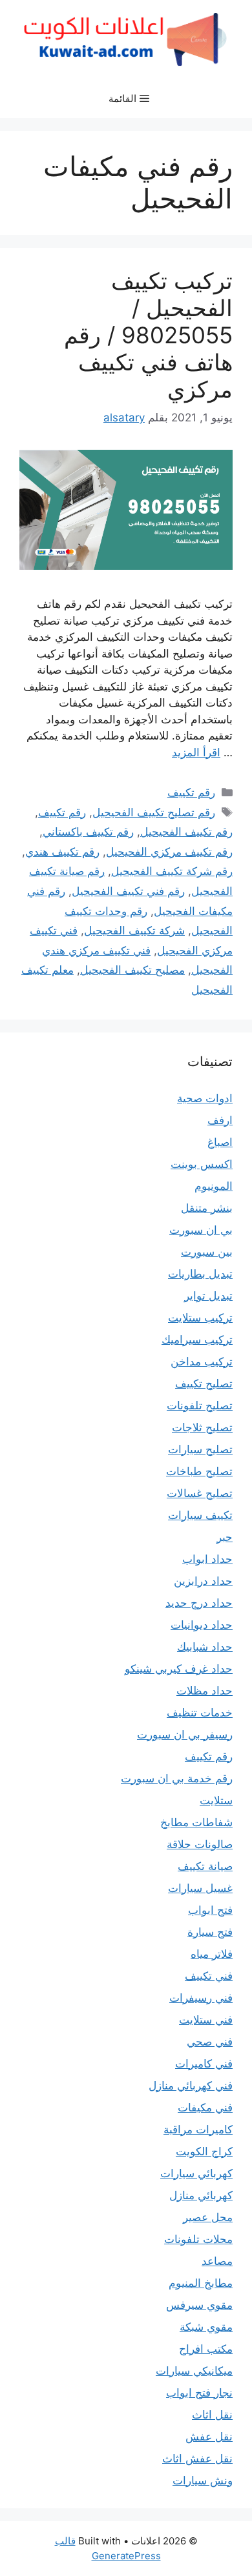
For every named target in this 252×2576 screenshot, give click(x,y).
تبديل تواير (208, 1296)
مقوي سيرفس (199, 2305)
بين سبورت (207, 1252)
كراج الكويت (204, 2151)
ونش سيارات (203, 2480)
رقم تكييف (191, 792)
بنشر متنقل (207, 1208)
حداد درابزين (203, 1581)
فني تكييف (209, 1976)
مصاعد (217, 2261)
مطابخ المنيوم (201, 2283)
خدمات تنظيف (200, 1713)
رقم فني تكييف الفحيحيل (128, 891)
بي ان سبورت (201, 1230)
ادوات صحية (205, 1098)
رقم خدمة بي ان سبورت (177, 1778)
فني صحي (210, 2042)
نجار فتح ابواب (199, 2393)
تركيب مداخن (202, 1362)
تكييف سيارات (200, 1515)
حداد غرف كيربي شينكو (179, 1669)
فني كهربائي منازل (191, 2086)
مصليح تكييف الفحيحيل (132, 970)
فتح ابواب (210, 1910)
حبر (225, 1537)
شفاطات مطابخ (196, 1822)
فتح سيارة (210, 1932)
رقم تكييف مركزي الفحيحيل (169, 852)
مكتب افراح (206, 2349)
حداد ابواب (207, 1559)
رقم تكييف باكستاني (88, 832)
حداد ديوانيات (202, 1625)
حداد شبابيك (205, 1647)
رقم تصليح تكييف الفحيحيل (154, 812)
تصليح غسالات (200, 1493)
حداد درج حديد (199, 1603)
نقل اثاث (212, 2415)
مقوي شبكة (206, 2327)
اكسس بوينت (202, 1164)
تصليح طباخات (199, 1471)
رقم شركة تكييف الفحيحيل (172, 871)
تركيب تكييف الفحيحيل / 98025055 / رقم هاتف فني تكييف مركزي (148, 335)
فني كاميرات (204, 2064)
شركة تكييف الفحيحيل (134, 931)
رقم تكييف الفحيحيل (186, 832)
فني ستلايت (206, 2020)
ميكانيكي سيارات (194, 2371)
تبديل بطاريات (200, 1274)
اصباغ (220, 1142)
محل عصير (208, 2217)
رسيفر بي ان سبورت (185, 1735)
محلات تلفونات (198, 2239)
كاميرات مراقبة (198, 2129)
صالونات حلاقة (200, 1844)
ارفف (220, 1120)
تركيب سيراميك (197, 1340)
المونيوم (214, 1186)
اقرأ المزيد (196, 752)
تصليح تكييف (204, 1384)
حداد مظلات (205, 1691)
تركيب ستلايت (200, 1318)
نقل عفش (209, 2437)
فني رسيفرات (201, 1998)
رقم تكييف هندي (62, 852)
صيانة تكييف (205, 1866)
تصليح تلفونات (200, 1405)
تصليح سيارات (200, 1449)
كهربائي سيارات (196, 2173)
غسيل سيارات (200, 1888)
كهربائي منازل (201, 2195)
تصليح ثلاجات (202, 1427)
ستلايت (216, 1800)
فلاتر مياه (212, 1954)
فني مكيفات (205, 2108)
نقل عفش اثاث (197, 2459)
